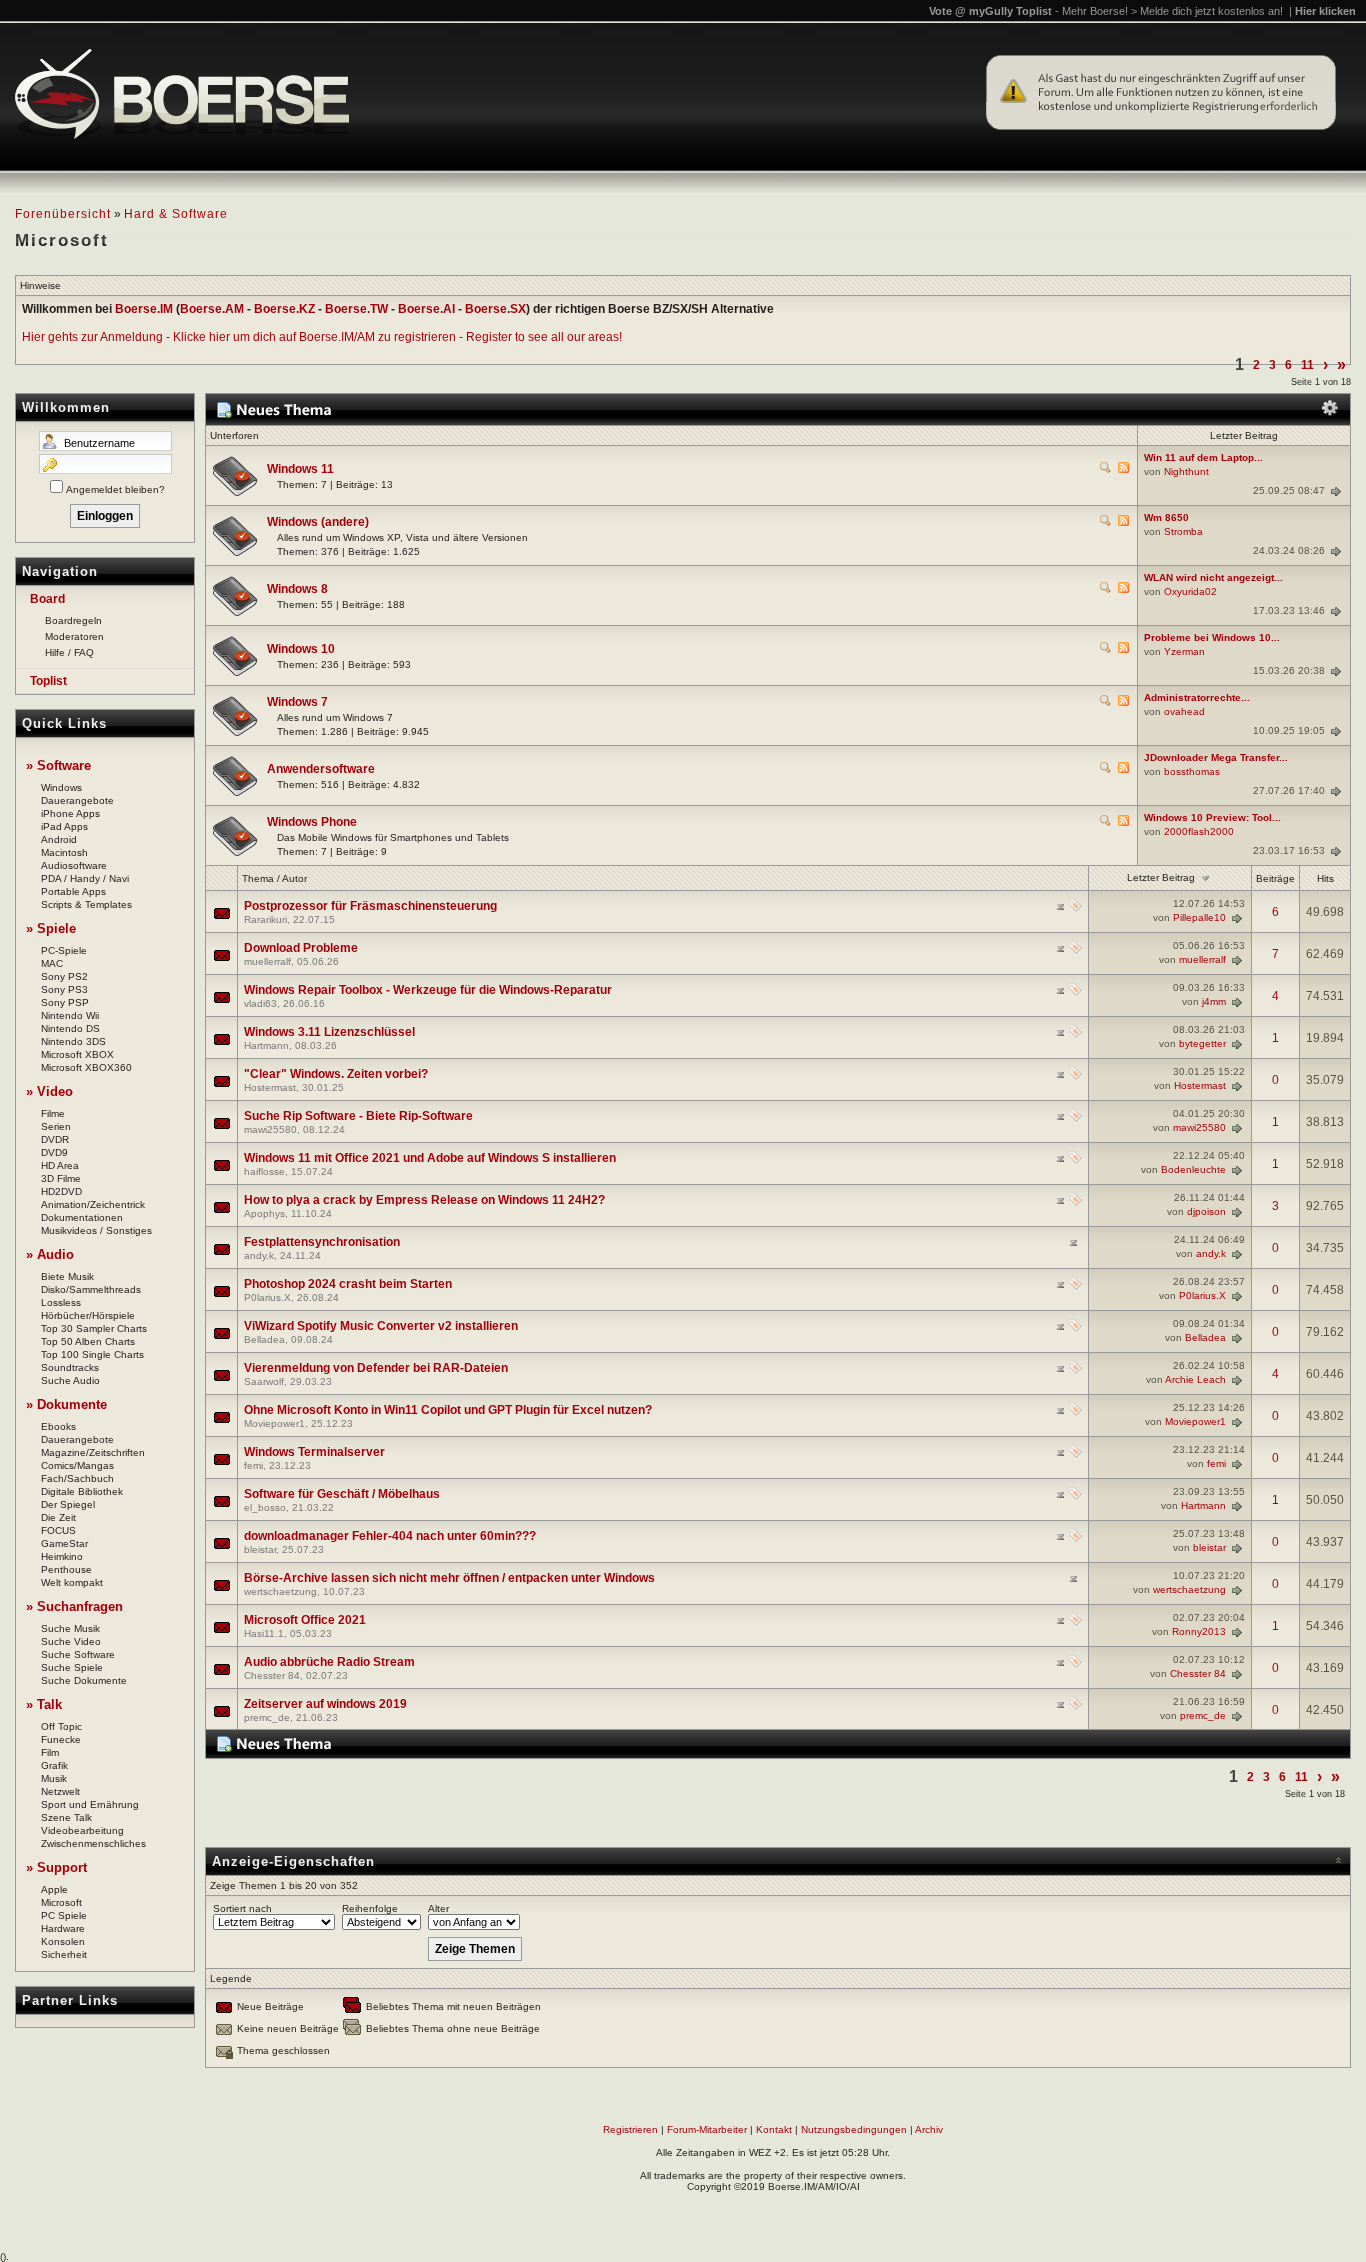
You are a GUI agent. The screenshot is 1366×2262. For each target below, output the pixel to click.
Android (59, 839)
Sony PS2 (64, 976)
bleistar (260, 1549)
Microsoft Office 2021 (305, 1620)
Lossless (61, 1302)
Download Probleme (301, 948)
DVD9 (54, 1152)
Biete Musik (67, 1276)
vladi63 (260, 1003)
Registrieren (630, 2129)
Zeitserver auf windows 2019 (325, 1704)
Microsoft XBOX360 (86, 1067)
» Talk (44, 1704)
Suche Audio (70, 1380)
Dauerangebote (77, 800)
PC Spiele (64, 1915)
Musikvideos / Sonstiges (96, 1230)
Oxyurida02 (1190, 591)
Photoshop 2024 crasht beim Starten (348, 1284)
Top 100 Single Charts (92, 1354)
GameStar (64, 1543)
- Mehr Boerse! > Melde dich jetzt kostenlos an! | (1205, 11)
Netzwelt (60, 1791)
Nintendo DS (70, 1028)
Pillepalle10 (1199, 917)
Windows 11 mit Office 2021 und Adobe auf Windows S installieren (430, 1158)
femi (253, 1465)
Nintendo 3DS (73, 1041)
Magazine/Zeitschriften (93, 1452)
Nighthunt (1186, 471)
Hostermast (270, 1087)
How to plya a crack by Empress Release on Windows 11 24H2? (424, 1200)
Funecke (61, 1739)
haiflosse (264, 1171)
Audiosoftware (74, 865)
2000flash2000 (1199, 831)
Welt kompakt (72, 1582)
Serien (56, 1126)
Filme (53, 1113)
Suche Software (78, 1654)
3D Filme (61, 1178)
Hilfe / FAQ (69, 652)
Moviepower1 (274, 1423)
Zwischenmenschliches (93, 1843)
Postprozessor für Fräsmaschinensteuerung (370, 906)
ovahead (1184, 711)
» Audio (50, 1254)
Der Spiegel (68, 1504)
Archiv (929, 2129)
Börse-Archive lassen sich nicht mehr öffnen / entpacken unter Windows (449, 1578)
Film (50, 1752)
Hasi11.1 (264, 1633)
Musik (54, 1778)
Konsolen (63, 1941)
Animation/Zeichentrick (93, 1204)
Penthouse (66, 1569)
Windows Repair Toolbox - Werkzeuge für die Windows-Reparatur (428, 990)
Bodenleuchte (1193, 1169)
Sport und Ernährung (90, 1804)
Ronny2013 (1199, 1631)
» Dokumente (66, 1404)
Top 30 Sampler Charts (94, 1328)
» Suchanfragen (74, 1606)
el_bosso (265, 1507)
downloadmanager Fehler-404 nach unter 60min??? (390, 1536)
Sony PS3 (64, 989)
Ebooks (58, 1426)
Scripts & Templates (86, 904)
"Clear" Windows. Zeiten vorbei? (336, 1074)
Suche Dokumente (84, 1680)
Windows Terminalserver (314, 1452)
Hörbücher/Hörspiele (88, 1315)
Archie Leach (1195, 1379)
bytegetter (1202, 1043)
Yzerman (1184, 651)
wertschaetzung (280, 1591)
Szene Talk (66, 1817)
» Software (58, 765)
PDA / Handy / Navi (85, 878)
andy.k (259, 1255)
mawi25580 (270, 1129)
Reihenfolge (370, 1908)
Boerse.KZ (284, 309)
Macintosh (64, 852)
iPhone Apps (70, 813)
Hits (1325, 878)
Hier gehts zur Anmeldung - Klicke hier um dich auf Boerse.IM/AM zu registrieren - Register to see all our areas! (322, 337)
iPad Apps (64, 826)
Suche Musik (70, 1628)
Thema (258, 878)
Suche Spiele (72, 1667)
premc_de (267, 1717)
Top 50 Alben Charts (88, 1341)
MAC (52, 963)
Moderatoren (74, 636)
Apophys (264, 1213)
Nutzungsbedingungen (854, 2129)
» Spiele (51, 928)
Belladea (264, 1339)
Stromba (1183, 531)
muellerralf (267, 961)
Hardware (63, 1928)
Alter (438, 1908)
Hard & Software (176, 214)
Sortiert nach (242, 1908)
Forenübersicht (63, 214)
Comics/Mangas (77, 1465)
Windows (61, 787)
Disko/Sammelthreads (91, 1289)
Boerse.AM (212, 309)
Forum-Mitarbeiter (707, 2129)
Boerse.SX (495, 309)
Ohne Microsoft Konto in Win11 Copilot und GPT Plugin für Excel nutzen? (448, 1410)
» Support (56, 1867)
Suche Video (71, 1641)
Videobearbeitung (82, 1830)
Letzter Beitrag (1161, 877)
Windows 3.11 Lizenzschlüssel (329, 1032)
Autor (294, 878)
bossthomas (1192, 771)
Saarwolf (264, 1381)
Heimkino (62, 1556)
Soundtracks (70, 1367)
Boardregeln (73, 620)
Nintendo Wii (70, 1015)
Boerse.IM (144, 309)
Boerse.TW (356, 309)
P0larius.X (267, 1297)
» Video (49, 1091)
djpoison (1206, 1211)
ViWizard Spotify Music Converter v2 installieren (381, 1326)
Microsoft (61, 1902)
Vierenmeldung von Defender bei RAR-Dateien (376, 1368)
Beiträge (1275, 878)
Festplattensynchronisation (322, 1242)
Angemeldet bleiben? (115, 489)
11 (1307, 365)
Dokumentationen (82, 1217)
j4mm (1214, 1001)
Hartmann (266, 1045)
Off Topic (61, 1726)
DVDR (55, 1139)
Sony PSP (65, 1002)
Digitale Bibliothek (82, 1491)
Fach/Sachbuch (77, 1478)
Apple (54, 1889)
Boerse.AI (426, 309)
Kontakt (774, 2129)
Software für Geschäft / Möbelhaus (342, 1494)
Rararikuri (265, 919)
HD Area (60, 1165)
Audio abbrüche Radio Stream (329, 1662)
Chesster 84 (272, 1675)
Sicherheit (64, 1954)
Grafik (54, 1765)
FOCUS (58, 1530)
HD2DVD (61, 1191)
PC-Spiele (64, 950)
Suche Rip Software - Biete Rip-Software (358, 1116)
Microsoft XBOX (77, 1054)
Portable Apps (73, 891)
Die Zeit (58, 1517)
